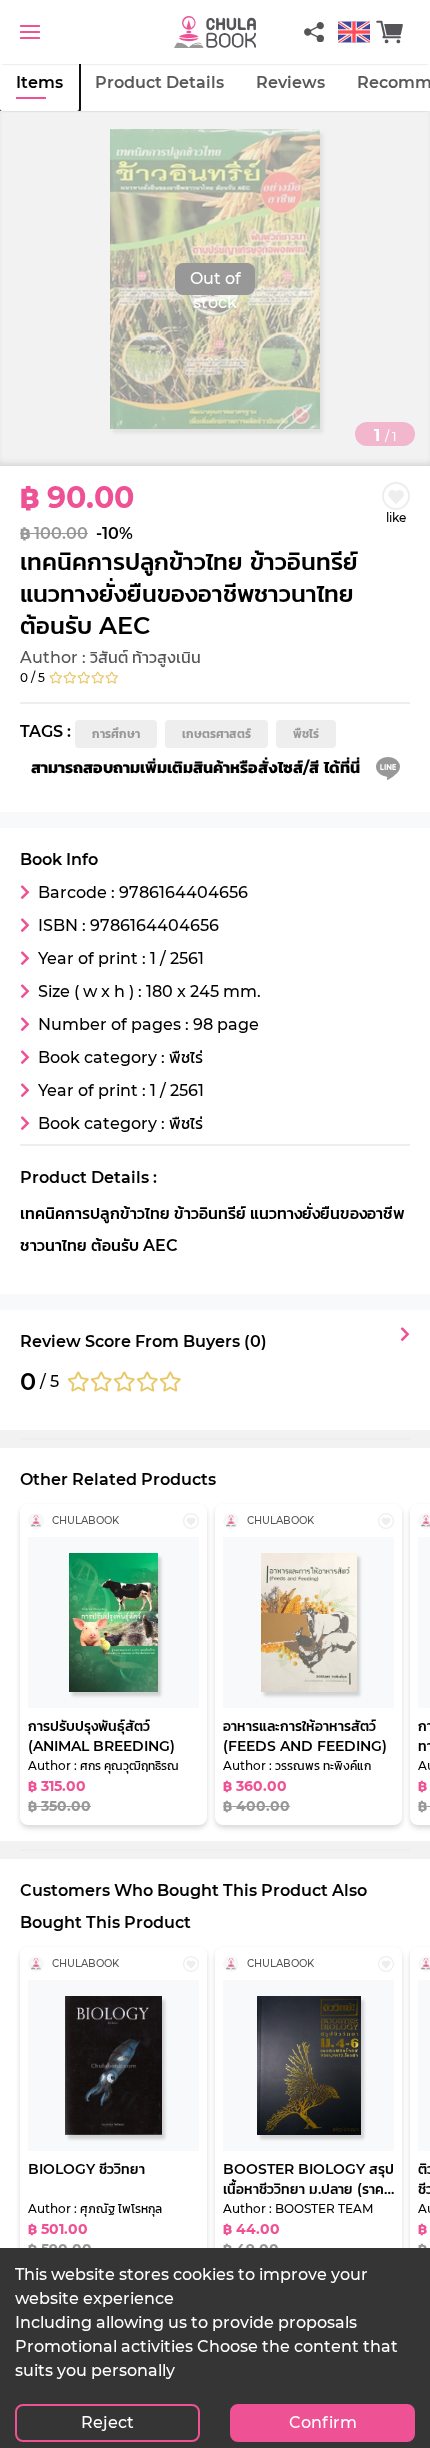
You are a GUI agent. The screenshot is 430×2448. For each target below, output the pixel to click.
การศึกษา (116, 733)
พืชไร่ (306, 733)
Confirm (323, 2422)
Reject (107, 2422)
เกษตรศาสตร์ (216, 733)
